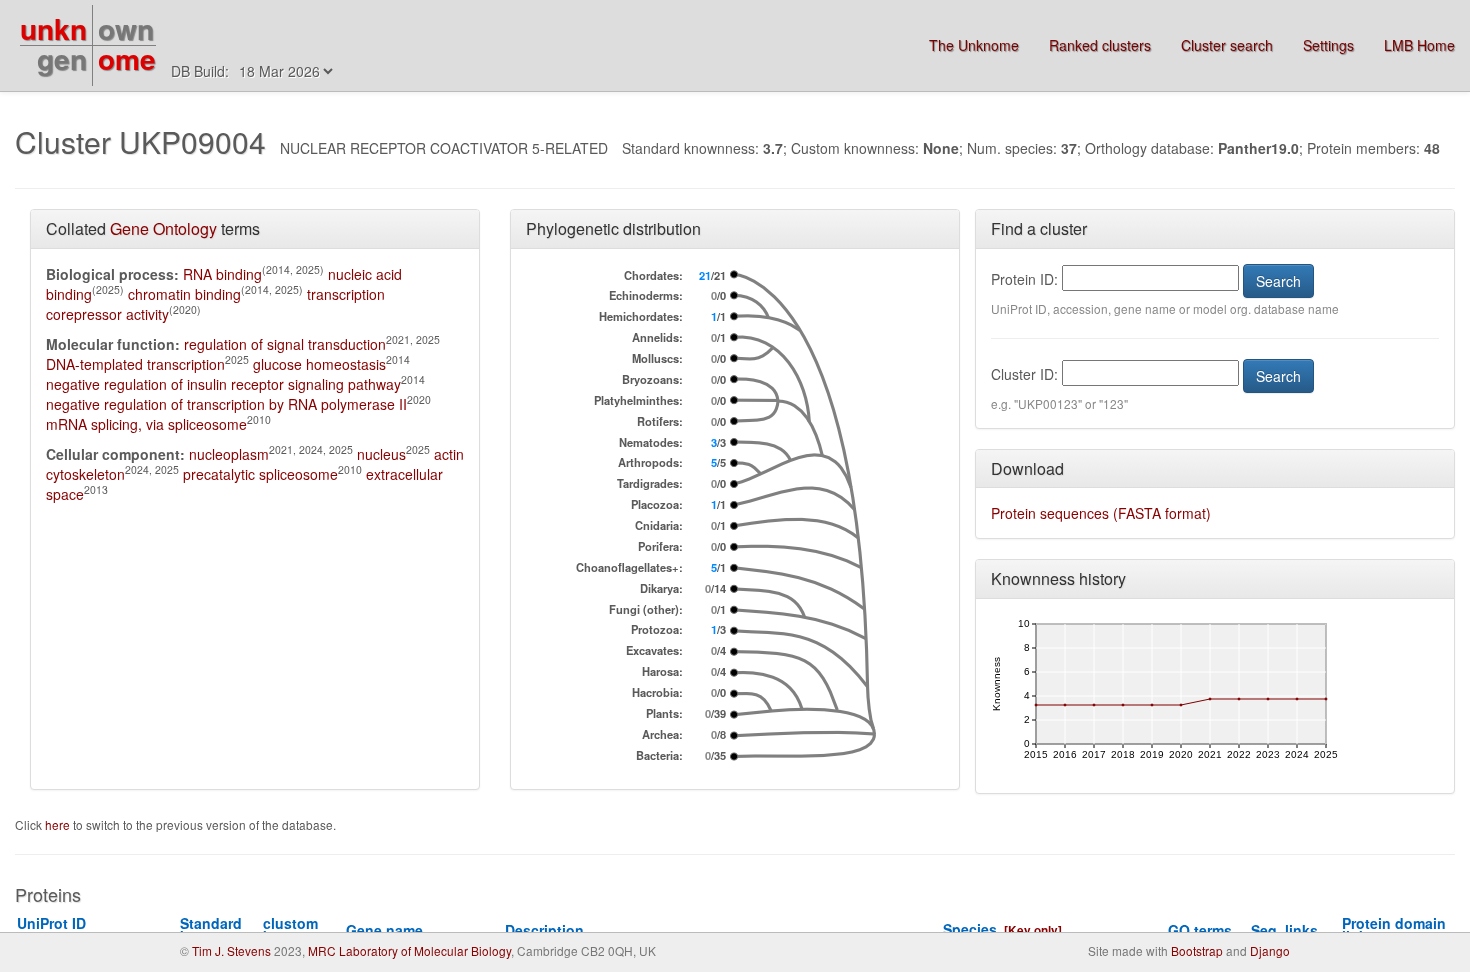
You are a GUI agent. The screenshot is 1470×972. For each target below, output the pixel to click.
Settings (1328, 45)
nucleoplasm (229, 454)
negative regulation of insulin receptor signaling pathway (223, 384)
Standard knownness (219, 929)
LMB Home (1419, 45)
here (59, 824)
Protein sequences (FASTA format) (1101, 513)
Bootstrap (1197, 950)
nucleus (381, 454)
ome (127, 58)
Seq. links (1284, 930)
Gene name (384, 930)
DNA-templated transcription (135, 364)
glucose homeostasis (319, 364)
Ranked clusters (1100, 45)
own (126, 28)
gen (62, 58)
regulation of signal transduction (285, 344)
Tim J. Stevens (231, 950)
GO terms (1200, 930)
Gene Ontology (163, 228)
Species (970, 929)
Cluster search (1227, 45)
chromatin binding (184, 294)
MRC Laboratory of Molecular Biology (409, 950)
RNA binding (222, 274)
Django (1270, 950)
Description (544, 930)
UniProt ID (59, 929)
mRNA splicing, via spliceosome (146, 424)
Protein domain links (1394, 929)
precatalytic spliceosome (260, 474)
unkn (53, 28)
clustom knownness (302, 929)
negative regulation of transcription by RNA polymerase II (226, 404)
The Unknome (974, 45)
